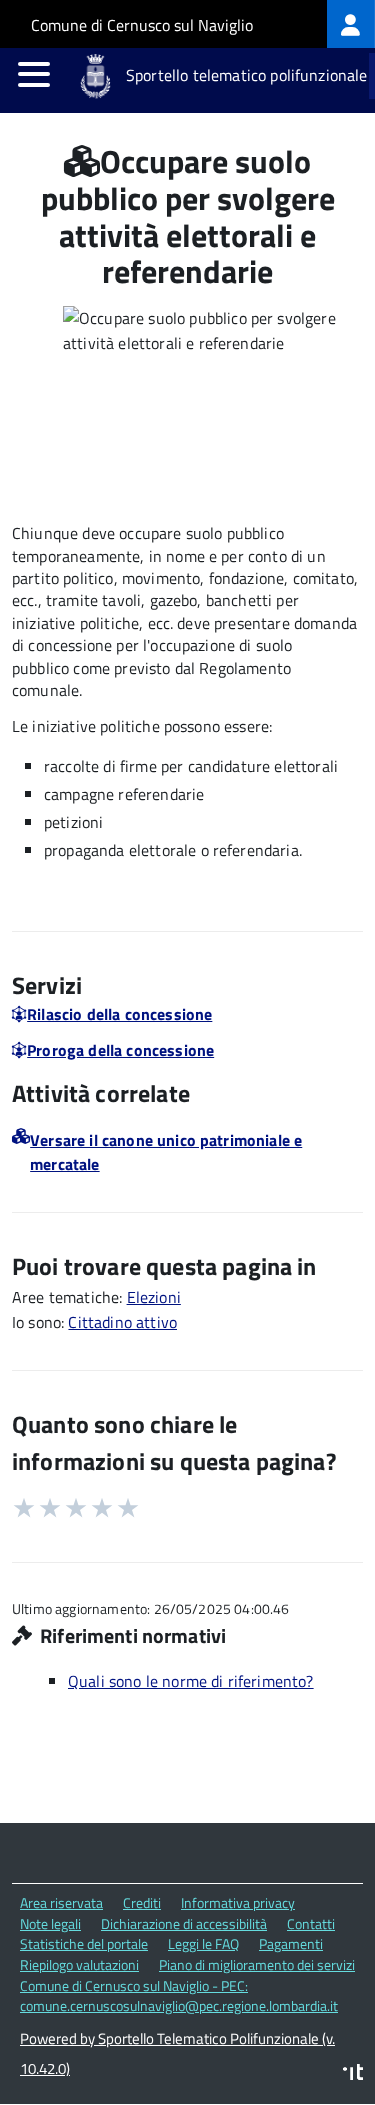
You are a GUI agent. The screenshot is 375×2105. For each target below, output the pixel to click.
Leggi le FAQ (203, 1943)
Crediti (142, 1902)
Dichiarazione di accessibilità (184, 1923)
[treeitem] (351, 24)
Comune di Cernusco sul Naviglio (142, 25)
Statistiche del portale (84, 1943)
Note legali (50, 1923)
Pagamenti (291, 1943)
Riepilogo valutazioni (79, 1964)
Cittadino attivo (122, 1322)
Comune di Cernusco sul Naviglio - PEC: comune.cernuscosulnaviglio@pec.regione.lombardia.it (179, 1996)
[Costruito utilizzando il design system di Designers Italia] (353, 2074)
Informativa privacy (238, 1902)
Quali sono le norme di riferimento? (191, 1681)
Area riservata (61, 1902)
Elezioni (154, 1297)
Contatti (311, 1923)
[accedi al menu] (34, 74)
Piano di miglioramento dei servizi (257, 1964)
